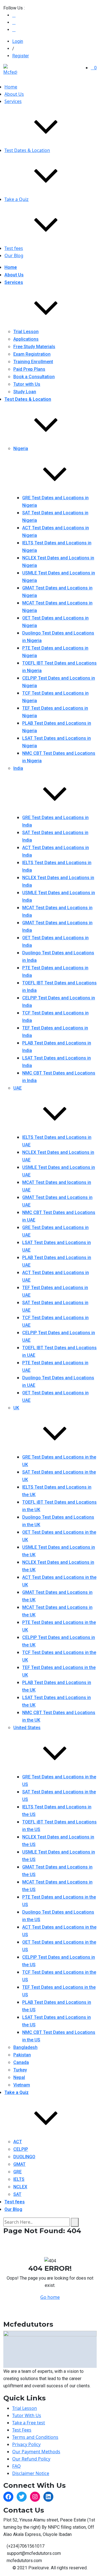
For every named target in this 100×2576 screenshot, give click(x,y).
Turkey (20, 2070)
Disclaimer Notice (31, 2473)
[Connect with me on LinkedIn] (14, 22)
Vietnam (22, 2085)
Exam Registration (32, 354)
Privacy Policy (26, 2444)
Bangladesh (25, 2047)
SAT (17, 2194)
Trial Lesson (26, 332)
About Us (14, 94)
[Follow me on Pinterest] (14, 30)
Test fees (14, 248)
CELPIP (21, 2149)
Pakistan (22, 2055)
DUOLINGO (24, 2157)
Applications (26, 339)
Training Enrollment (33, 362)
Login (18, 41)
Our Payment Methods (36, 2452)
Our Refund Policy (31, 2459)
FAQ (17, 2466)
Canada (21, 2062)
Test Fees (22, 2430)
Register (21, 56)
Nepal (19, 2077)
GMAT (19, 2164)
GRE (17, 2172)
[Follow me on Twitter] (14, 15)
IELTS (19, 2179)
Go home (50, 2297)
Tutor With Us (27, 2415)
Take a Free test (29, 2423)
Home (11, 87)
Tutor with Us (27, 384)
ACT (18, 2142)
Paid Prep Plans (29, 369)
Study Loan (25, 392)
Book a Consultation (34, 377)
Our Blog (14, 255)
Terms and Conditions (35, 2437)
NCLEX (20, 2187)
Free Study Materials (34, 347)
